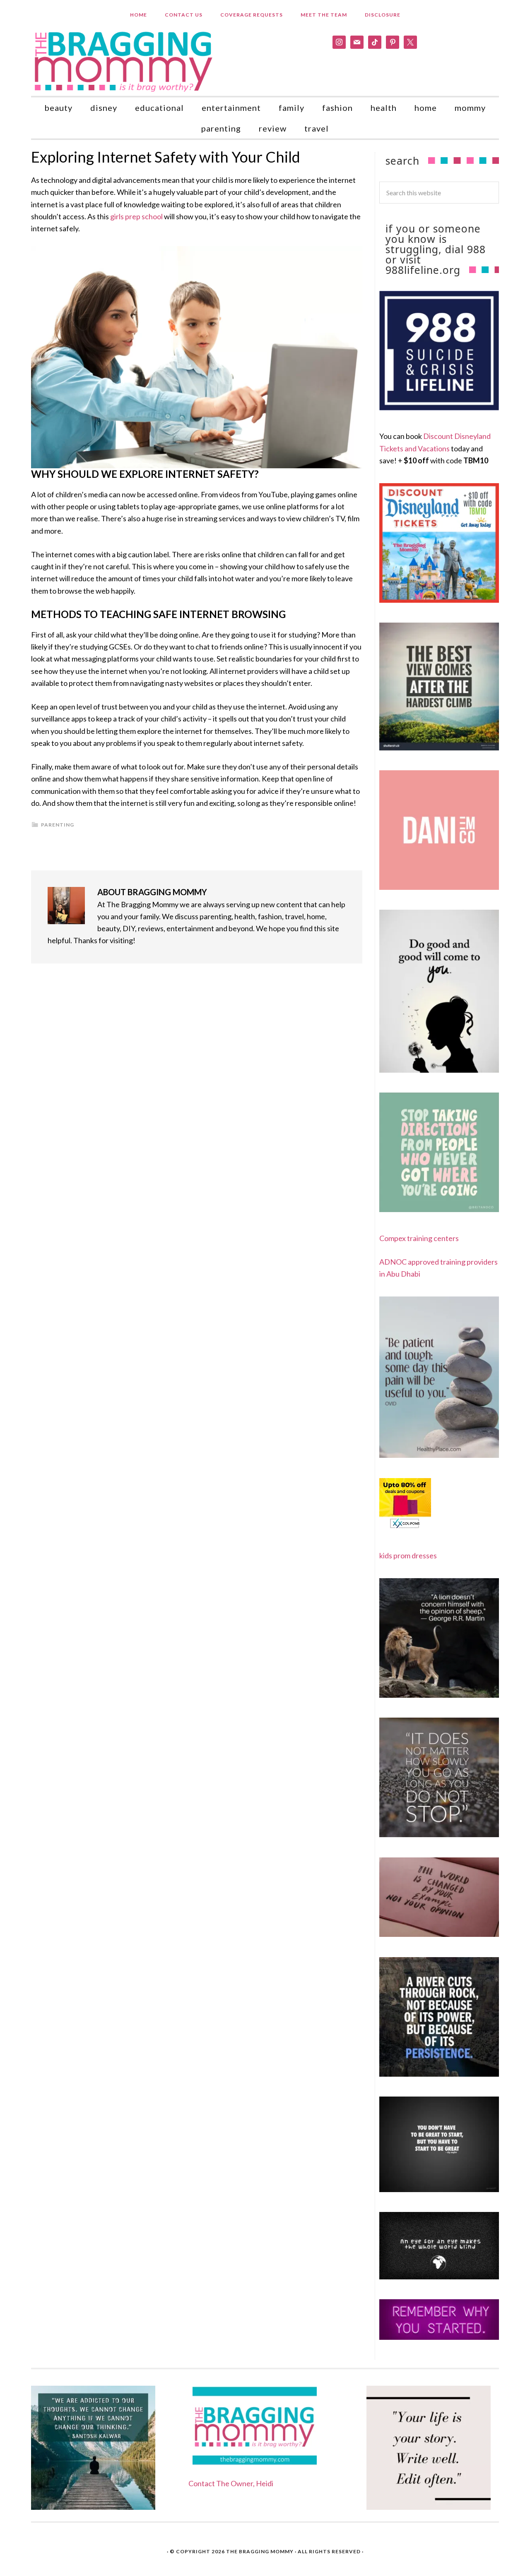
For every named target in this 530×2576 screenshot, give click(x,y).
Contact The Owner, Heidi (231, 2483)
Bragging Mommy (124, 61)
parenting (58, 825)
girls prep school (136, 216)
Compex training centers (419, 1238)
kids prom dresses (408, 1555)
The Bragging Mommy (260, 2551)
